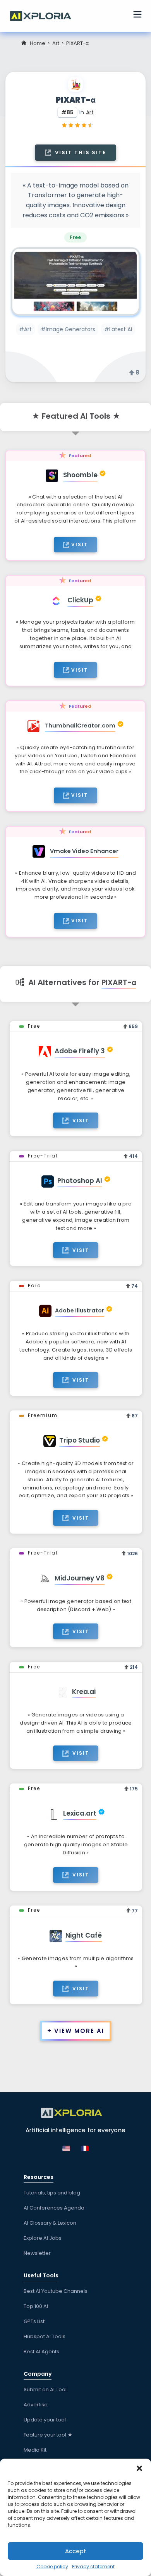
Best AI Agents (41, 2352)
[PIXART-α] (75, 281)
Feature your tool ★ (48, 2435)
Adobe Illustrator (80, 1310)
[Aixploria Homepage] (45, 15)
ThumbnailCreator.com (80, 726)
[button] (139, 2468)
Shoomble (80, 475)
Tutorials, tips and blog (52, 2193)
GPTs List (34, 2321)
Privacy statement (93, 2567)
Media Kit (35, 2450)
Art (56, 43)
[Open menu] (137, 15)
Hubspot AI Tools (45, 2336)
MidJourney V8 (80, 1578)
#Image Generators (68, 329)
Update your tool (45, 2420)
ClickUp (80, 600)
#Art (25, 329)
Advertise (36, 2405)
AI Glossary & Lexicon (50, 2223)
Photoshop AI (80, 1181)
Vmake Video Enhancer (84, 851)
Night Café (84, 1935)
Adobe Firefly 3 (80, 1051)
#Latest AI (118, 329)
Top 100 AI (36, 2306)
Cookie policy (52, 2567)
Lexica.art (80, 1813)
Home (38, 43)
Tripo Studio (80, 1440)
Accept (76, 2551)
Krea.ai (84, 1692)
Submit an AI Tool (45, 2389)
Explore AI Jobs (43, 2238)
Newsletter (37, 2253)
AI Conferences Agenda (54, 2208)
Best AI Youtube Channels (56, 2291)
